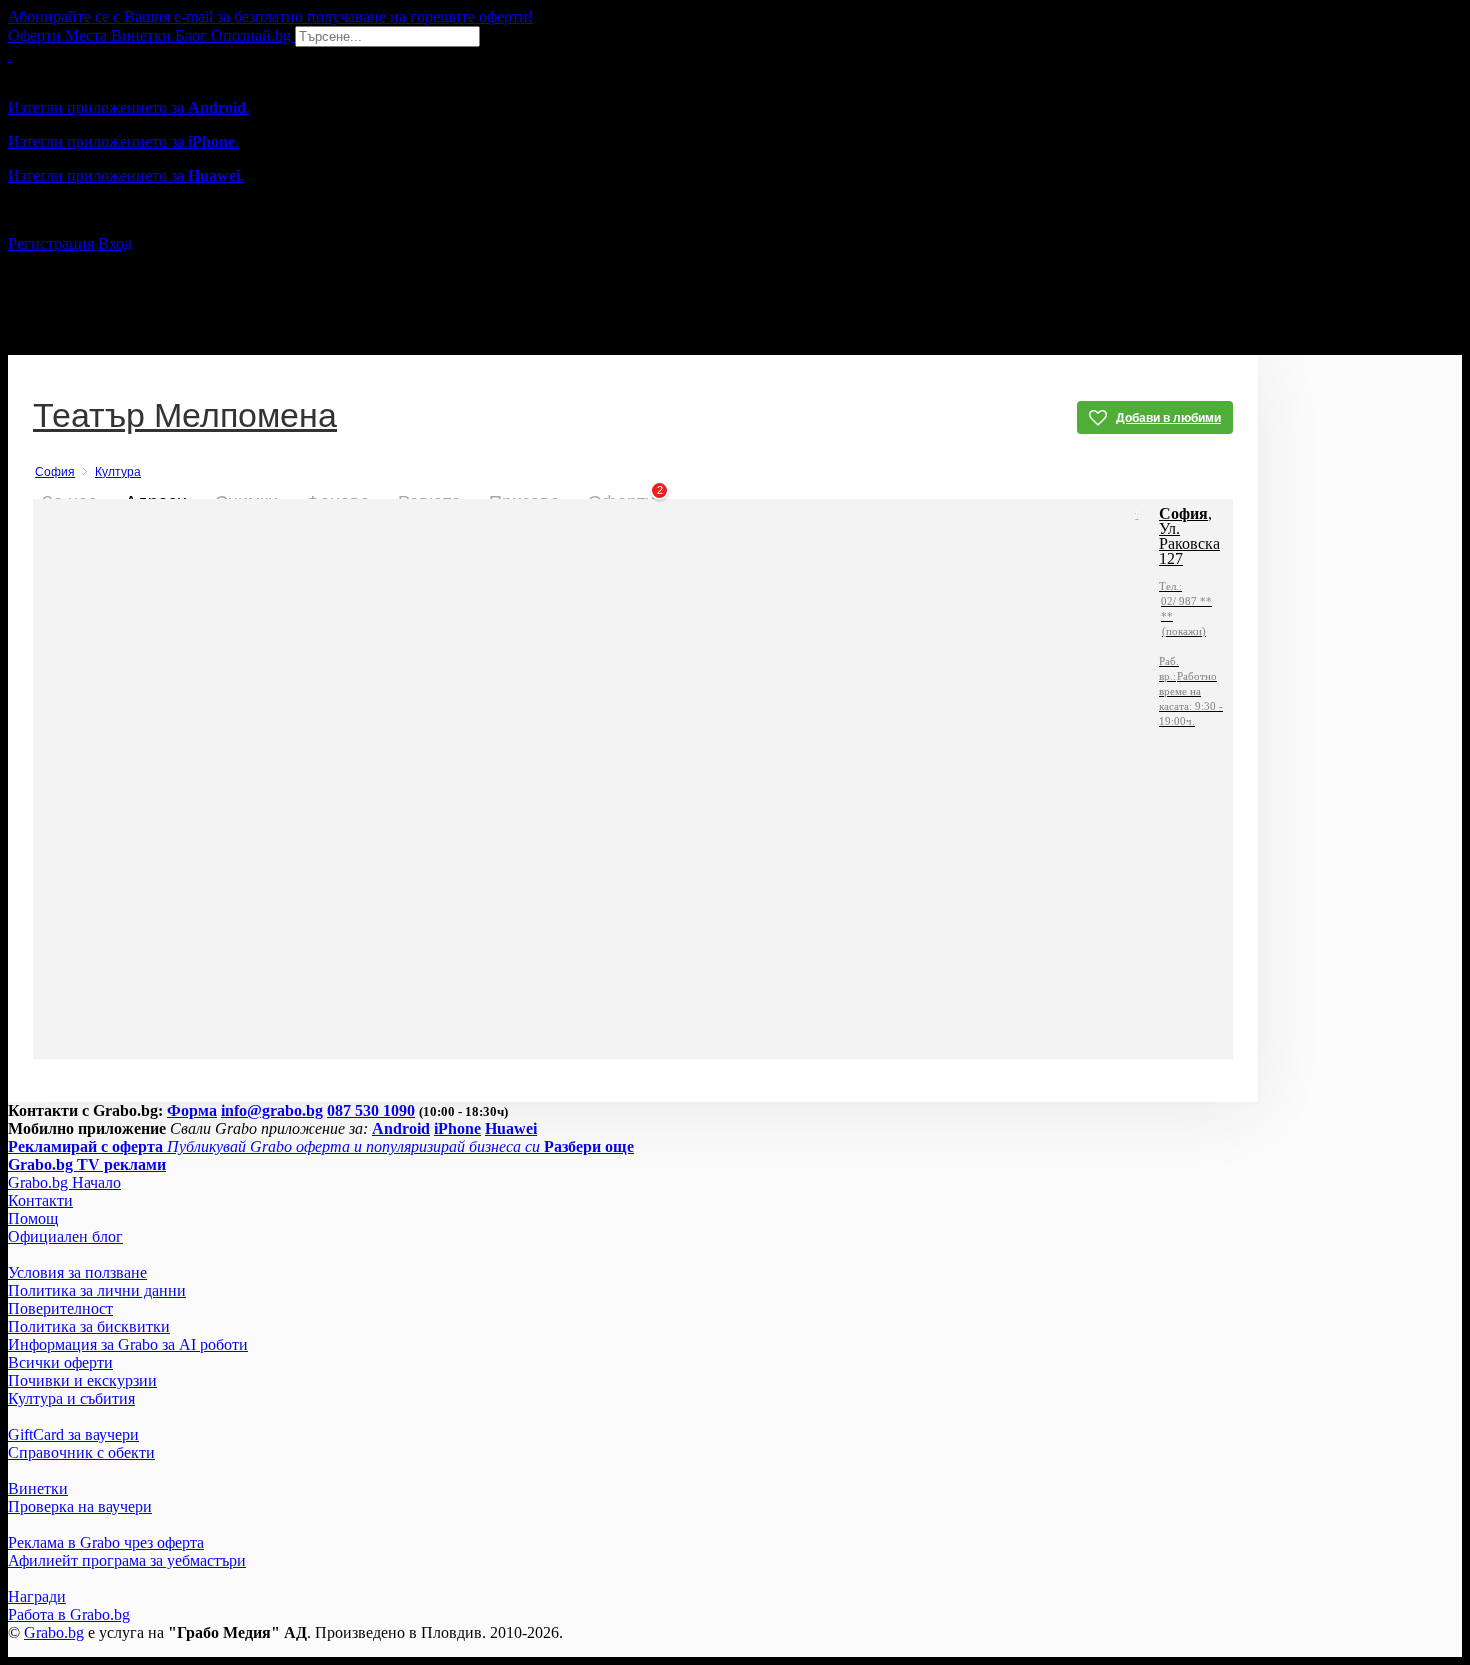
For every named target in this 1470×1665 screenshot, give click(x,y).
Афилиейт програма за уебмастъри (127, 1560)
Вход (115, 243)
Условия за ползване (77, 1272)
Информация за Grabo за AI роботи (128, 1344)
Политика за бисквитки (89, 1326)
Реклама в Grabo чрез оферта (106, 1542)
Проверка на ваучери (80, 1506)
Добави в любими (1168, 418)
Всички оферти (60, 1362)
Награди (37, 1596)
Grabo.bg (54, 1632)
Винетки (38, 1488)
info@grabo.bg (272, 1110)
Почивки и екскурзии (82, 1380)
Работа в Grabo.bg (69, 1614)
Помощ (33, 1218)
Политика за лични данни (97, 1290)
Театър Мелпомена (185, 417)
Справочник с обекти (81, 1452)
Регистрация (51, 243)
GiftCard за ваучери (73, 1434)
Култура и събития (71, 1398)
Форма (192, 1110)
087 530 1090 (371, 1110)
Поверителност (60, 1308)
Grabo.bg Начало (64, 1182)
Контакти (40, 1200)
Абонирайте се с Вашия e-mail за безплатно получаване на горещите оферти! (270, 16)
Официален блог (65, 1236)
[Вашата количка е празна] (10, 55)
